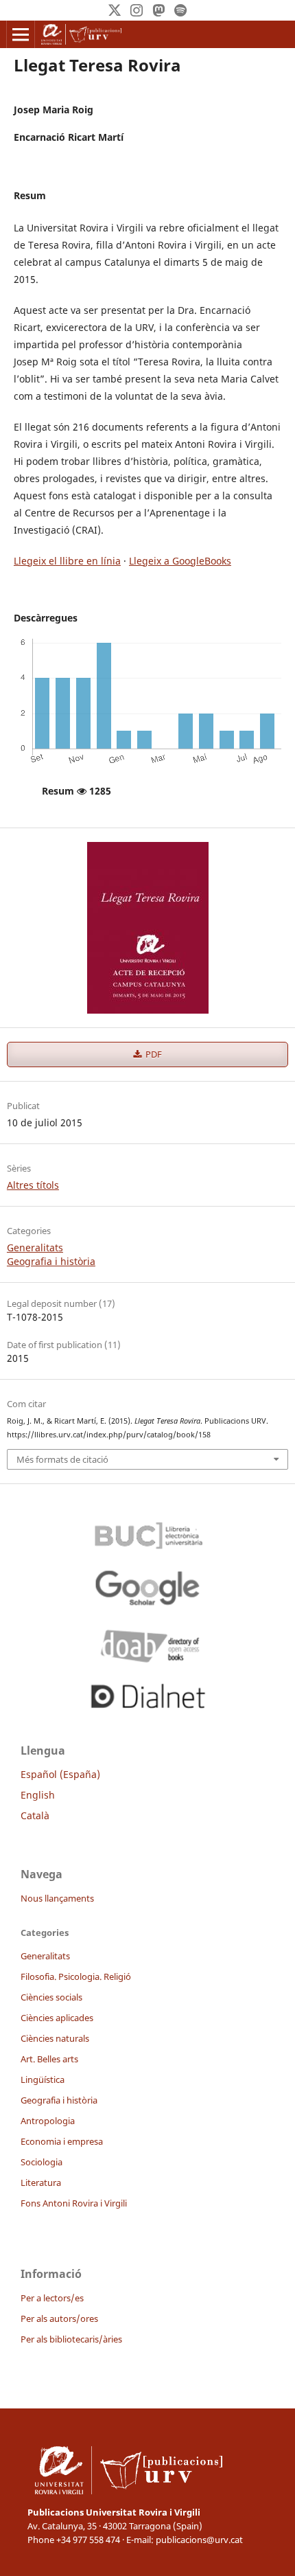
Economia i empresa (62, 2141)
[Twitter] (115, 10)
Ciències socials (51, 1997)
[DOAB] (147, 1643)
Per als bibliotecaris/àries (71, 2339)
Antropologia (48, 2121)
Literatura (41, 2182)
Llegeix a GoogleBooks (180, 561)
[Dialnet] (147, 1694)
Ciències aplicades (57, 2018)
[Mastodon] (158, 10)
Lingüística (43, 2079)
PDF (153, 1054)
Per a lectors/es (52, 2298)
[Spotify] (180, 10)
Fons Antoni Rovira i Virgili (74, 2203)
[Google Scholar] (147, 1587)
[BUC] (147, 1532)
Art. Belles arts (49, 2059)
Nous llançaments (57, 1898)
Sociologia (42, 2162)
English (38, 1795)
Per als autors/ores (59, 2318)
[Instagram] (137, 10)
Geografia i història (51, 1261)
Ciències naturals (55, 2038)
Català (35, 1815)
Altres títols (33, 1185)
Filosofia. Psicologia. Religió (76, 1976)
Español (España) (60, 1774)
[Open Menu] (21, 34)
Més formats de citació (62, 1459)
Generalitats (35, 1247)
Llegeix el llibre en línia (67, 561)
